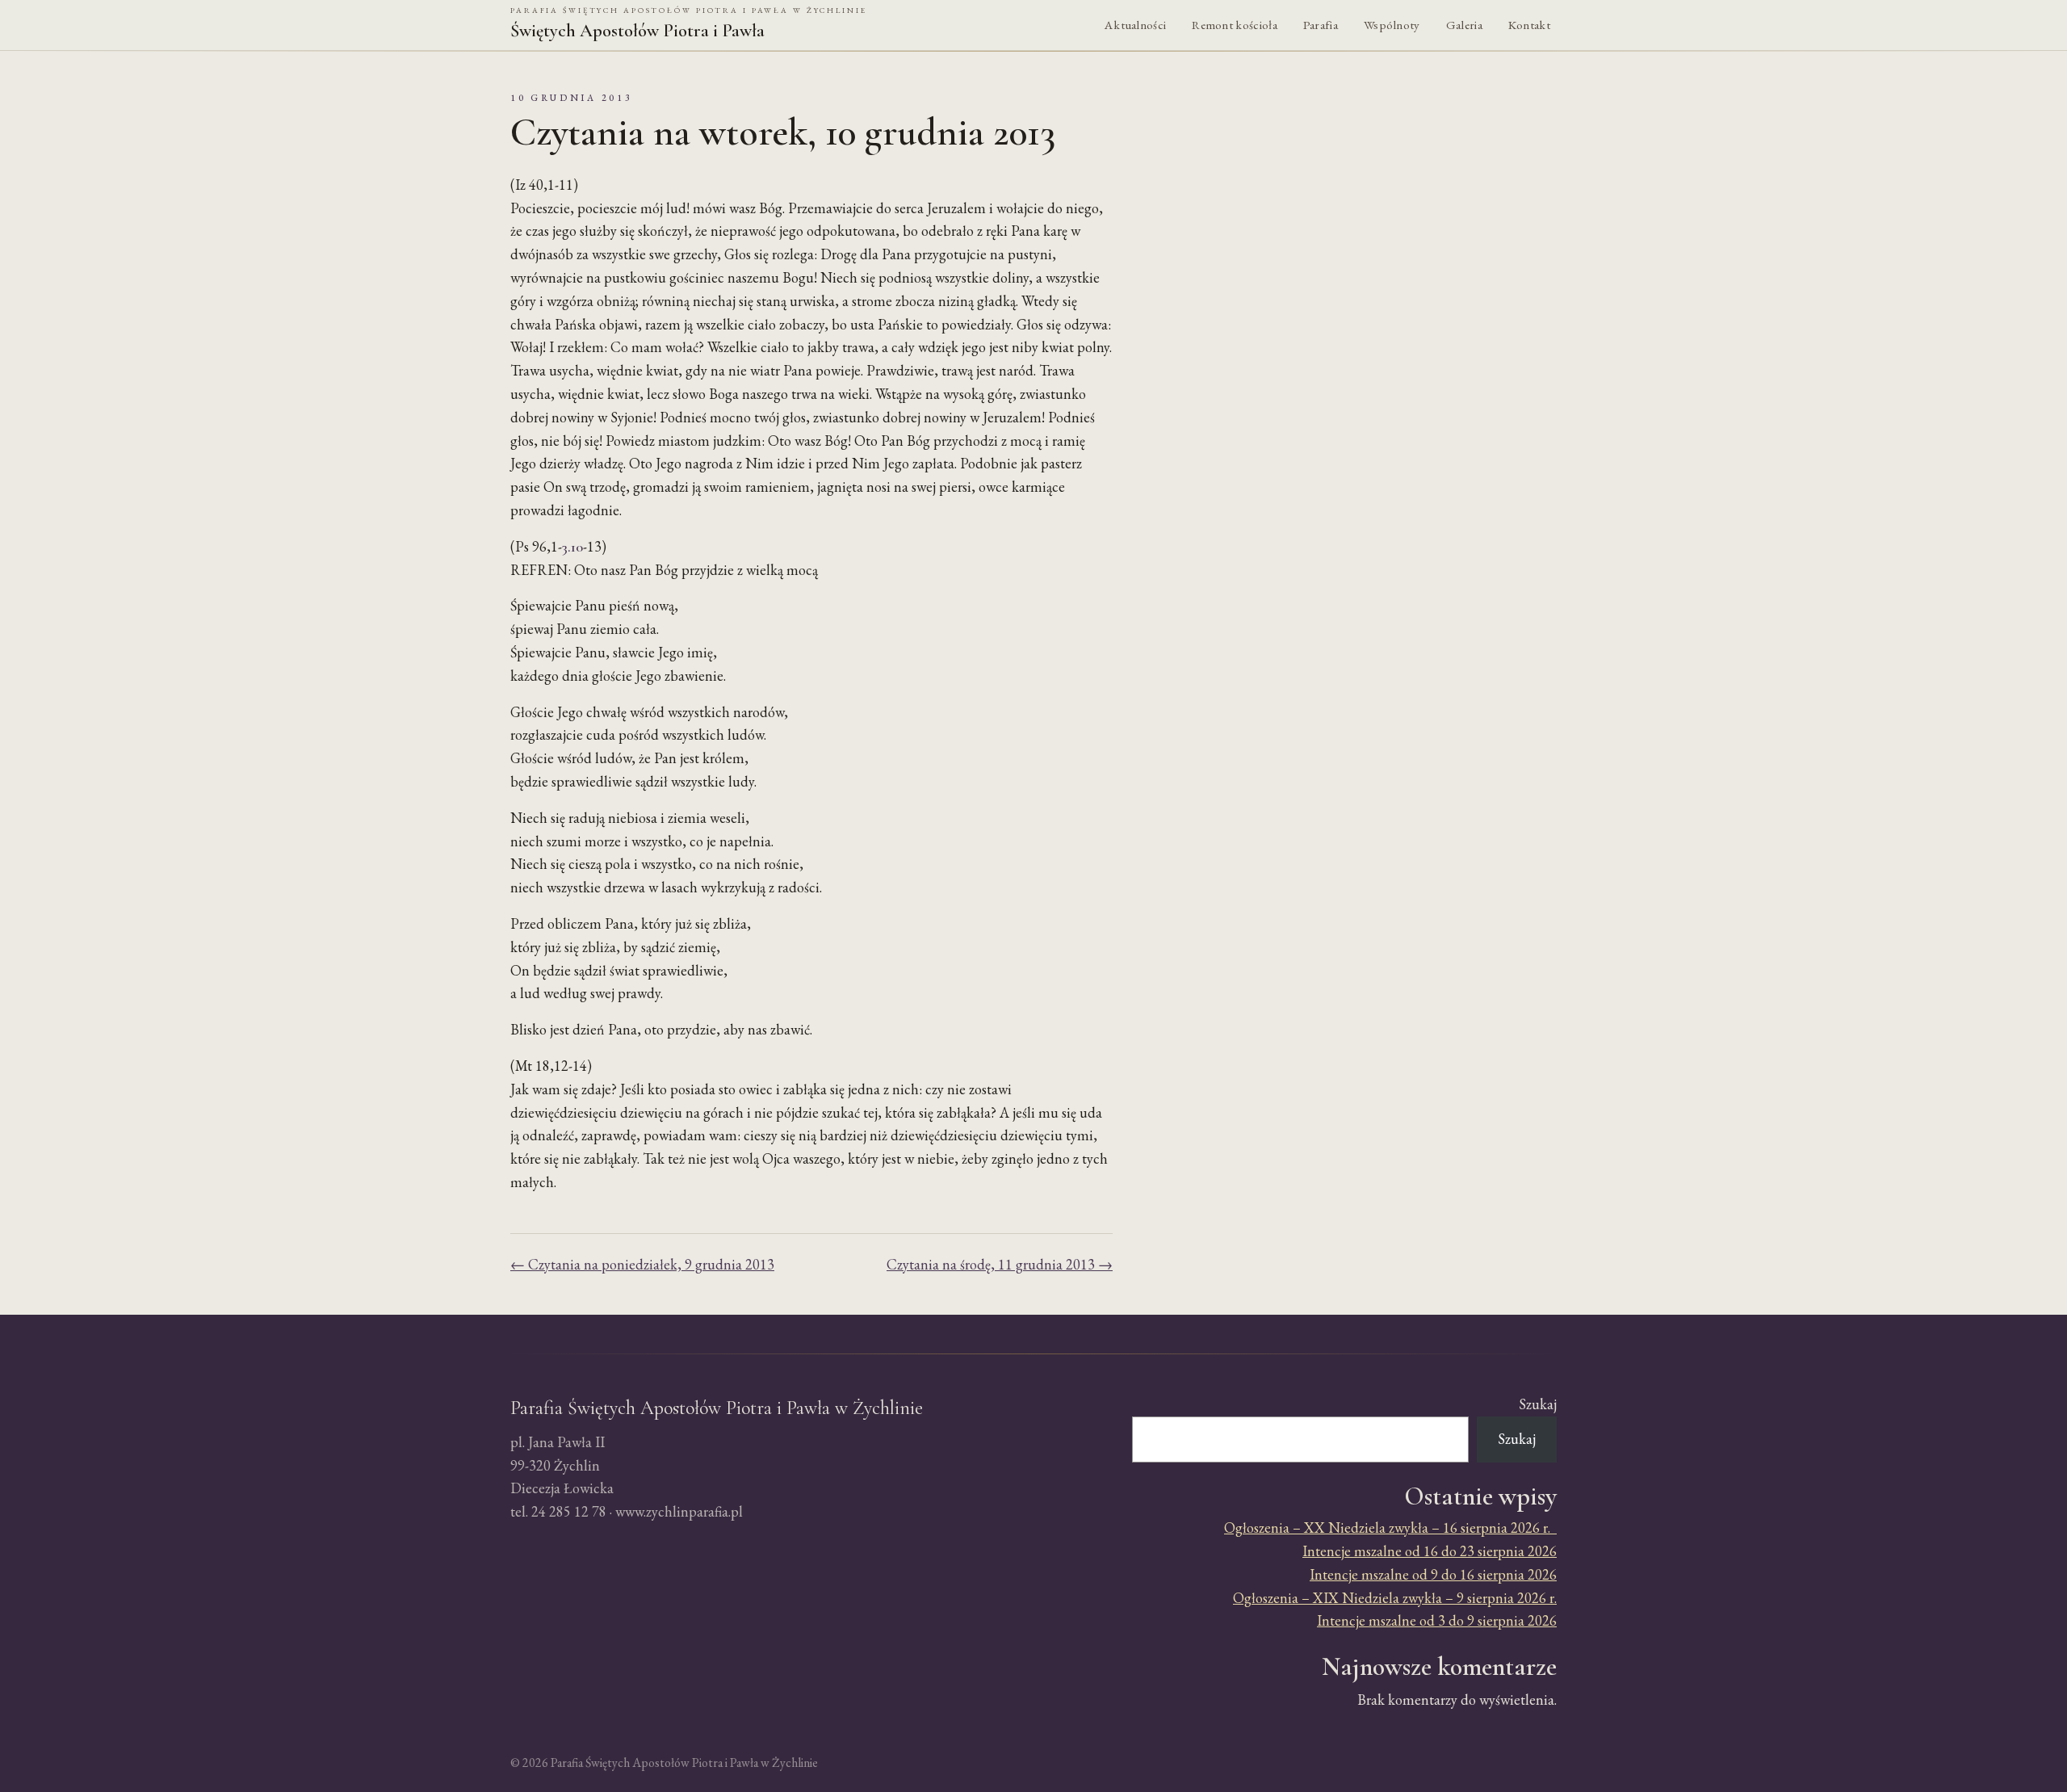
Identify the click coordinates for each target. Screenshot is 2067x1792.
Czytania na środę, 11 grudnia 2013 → (1000, 1264)
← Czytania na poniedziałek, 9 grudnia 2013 (642, 1264)
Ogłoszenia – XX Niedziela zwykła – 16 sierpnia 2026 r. (1390, 1528)
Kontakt (1529, 25)
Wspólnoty (1392, 25)
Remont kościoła (1235, 25)
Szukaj (1538, 1404)
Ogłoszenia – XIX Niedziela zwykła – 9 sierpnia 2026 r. (1395, 1598)
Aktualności (1135, 25)
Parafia (1321, 25)
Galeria (1464, 25)
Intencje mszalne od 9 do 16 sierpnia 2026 (1433, 1574)
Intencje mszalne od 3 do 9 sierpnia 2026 (1437, 1620)
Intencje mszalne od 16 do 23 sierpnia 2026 (1430, 1551)
